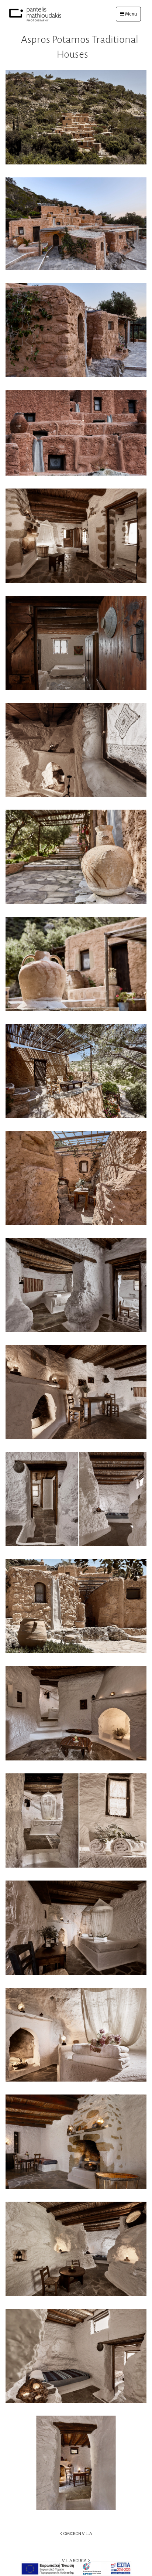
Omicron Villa (77, 2534)
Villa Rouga (75, 2561)
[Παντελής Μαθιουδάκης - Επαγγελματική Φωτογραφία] (35, 14)
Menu (133, 14)
